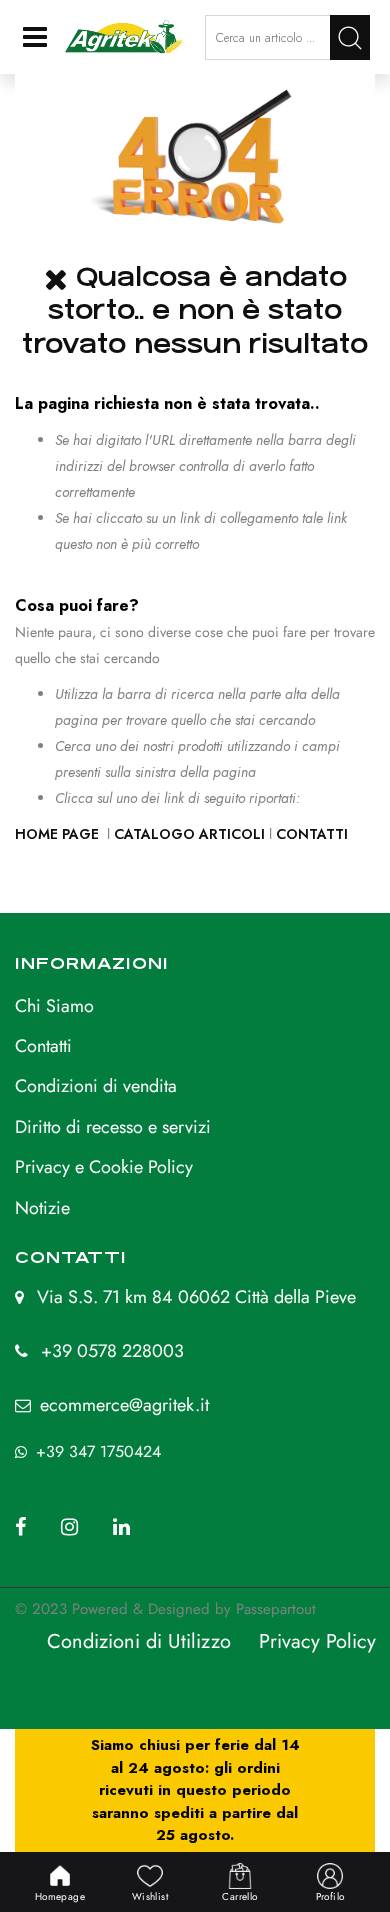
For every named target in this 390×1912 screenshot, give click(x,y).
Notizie (42, 1208)
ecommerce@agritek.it (124, 1405)
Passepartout (276, 1609)
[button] (350, 37)
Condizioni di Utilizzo (139, 1641)
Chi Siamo (54, 1006)
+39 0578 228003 (112, 1351)
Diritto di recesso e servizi (113, 1127)
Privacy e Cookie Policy (104, 1167)
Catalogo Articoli (189, 834)
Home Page (59, 834)
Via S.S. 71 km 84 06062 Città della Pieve (196, 1297)
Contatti (312, 834)
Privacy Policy (317, 1641)
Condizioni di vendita (96, 1086)
